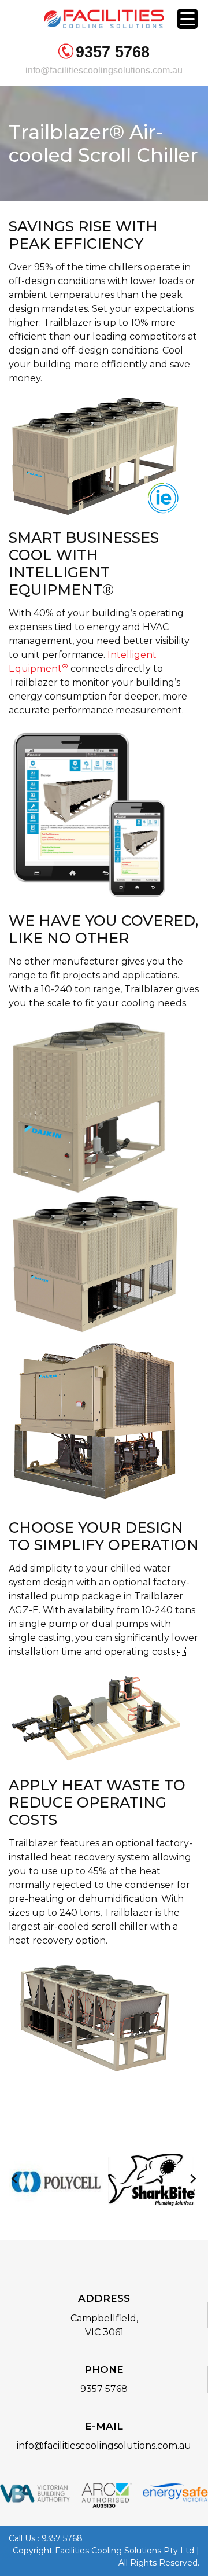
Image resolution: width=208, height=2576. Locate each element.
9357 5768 (113, 52)
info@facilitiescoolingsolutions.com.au (104, 70)
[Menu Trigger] (187, 19)
